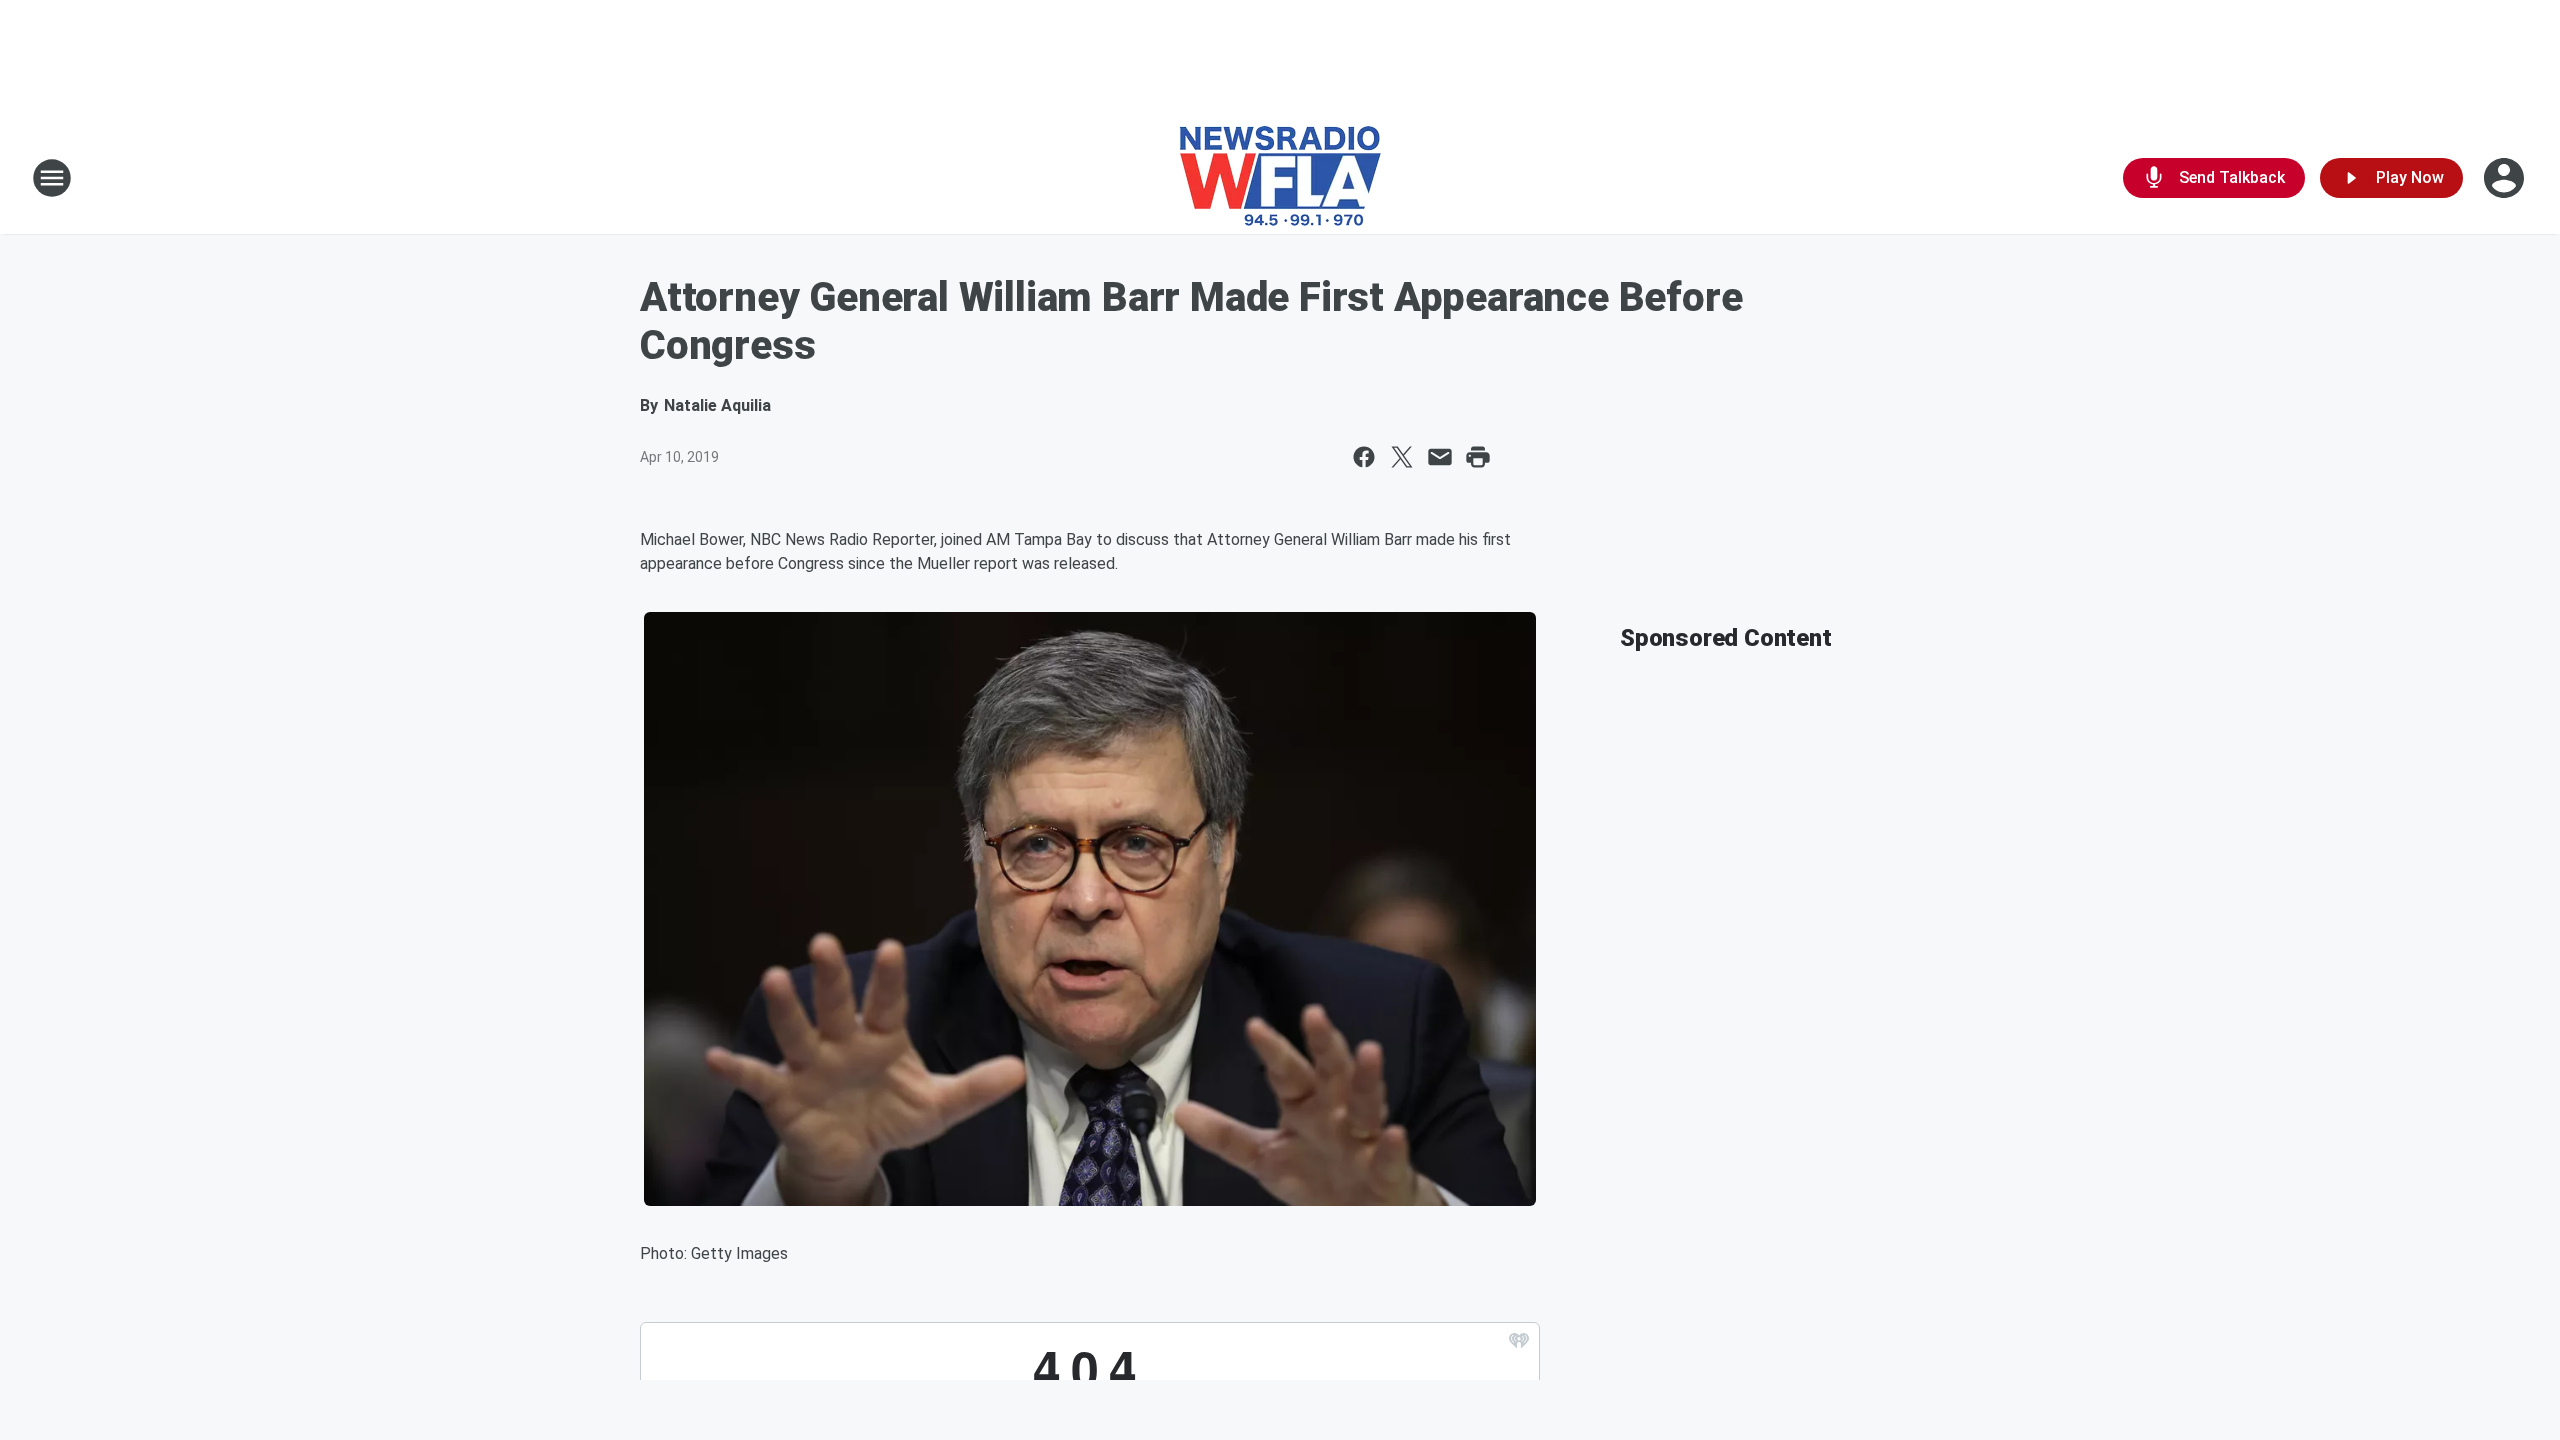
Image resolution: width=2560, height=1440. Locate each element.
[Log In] (2506, 178)
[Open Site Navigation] (52, 178)
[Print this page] (1478, 457)
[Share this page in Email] (1440, 457)
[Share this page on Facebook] (1364, 457)
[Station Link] (1280, 178)
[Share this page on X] (1402, 457)
